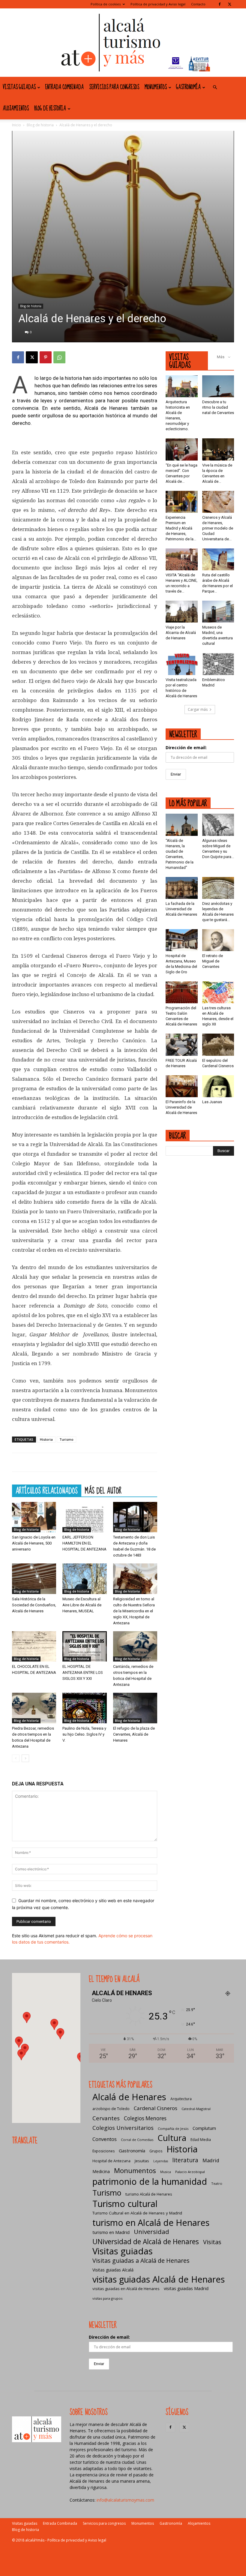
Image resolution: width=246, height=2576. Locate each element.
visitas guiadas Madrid (186, 2288)
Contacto (198, 4)
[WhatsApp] (59, 357)
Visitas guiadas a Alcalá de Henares (141, 2261)
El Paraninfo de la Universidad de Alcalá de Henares (181, 1107)
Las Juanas (212, 1102)
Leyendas (161, 2161)
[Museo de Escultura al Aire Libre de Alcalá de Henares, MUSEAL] (84, 1579)
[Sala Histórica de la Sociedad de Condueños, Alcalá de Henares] (34, 1579)
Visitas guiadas (19, 87)
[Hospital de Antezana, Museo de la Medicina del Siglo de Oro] (182, 940)
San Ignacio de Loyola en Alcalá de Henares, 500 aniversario (34, 1543)
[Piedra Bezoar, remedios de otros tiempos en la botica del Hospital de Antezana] (34, 1708)
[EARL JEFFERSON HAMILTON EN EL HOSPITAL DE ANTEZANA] (84, 1517)
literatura (185, 2160)
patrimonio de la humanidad (150, 2181)
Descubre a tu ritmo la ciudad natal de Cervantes (218, 407)
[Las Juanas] (218, 1086)
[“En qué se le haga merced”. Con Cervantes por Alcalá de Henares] (182, 449)
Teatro (217, 2183)
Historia (46, 1439)
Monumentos (156, 87)
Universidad (151, 2232)
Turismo (66, 1439)
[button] (215, 87)
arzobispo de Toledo (111, 2109)
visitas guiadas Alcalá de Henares (159, 2279)
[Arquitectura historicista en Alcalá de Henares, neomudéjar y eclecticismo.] (182, 386)
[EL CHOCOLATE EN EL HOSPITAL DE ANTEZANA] (34, 1646)
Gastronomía (188, 87)
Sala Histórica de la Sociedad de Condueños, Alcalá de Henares (34, 1605)
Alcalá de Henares (129, 2097)
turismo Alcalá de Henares (149, 2194)
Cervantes (106, 2118)
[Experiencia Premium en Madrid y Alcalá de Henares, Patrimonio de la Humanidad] (182, 502)
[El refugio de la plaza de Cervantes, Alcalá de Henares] (135, 1708)
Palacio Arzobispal (190, 2172)
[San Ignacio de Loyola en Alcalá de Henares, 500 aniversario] (34, 1517)
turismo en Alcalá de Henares (151, 2222)
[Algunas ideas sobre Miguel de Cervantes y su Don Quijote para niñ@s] (218, 825)
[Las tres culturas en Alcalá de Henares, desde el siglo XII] (218, 992)
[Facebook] (220, 4)
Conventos (105, 2139)
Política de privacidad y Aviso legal (158, 4)
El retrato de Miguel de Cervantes (213, 961)
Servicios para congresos (114, 87)
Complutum (204, 2128)
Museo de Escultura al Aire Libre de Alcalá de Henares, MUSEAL (82, 1605)
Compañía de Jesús (173, 2129)
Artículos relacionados (47, 1491)
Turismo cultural (125, 2204)
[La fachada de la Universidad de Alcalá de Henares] (182, 888)
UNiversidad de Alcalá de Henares (146, 2242)
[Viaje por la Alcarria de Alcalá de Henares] (182, 612)
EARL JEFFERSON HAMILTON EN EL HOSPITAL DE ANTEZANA (84, 1543)
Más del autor (103, 1491)
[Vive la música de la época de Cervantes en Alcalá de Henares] (218, 449)
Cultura (172, 2138)
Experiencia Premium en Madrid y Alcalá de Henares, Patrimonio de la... (181, 528)
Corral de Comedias (137, 2140)
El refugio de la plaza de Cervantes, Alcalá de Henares (134, 1734)
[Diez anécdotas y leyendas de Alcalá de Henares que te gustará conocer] (218, 888)
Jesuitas (142, 2161)
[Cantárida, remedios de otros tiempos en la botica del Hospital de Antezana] (135, 1646)
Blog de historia (50, 109)
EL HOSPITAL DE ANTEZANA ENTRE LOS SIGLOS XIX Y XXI (83, 1672)
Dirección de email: (186, 748)
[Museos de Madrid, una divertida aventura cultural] (218, 612)
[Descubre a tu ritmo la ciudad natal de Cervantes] (218, 386)
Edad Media (201, 2140)
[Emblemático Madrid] (218, 664)
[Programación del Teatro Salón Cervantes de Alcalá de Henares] (182, 992)
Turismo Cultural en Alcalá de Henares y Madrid (137, 2213)
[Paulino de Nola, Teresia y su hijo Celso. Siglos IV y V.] (84, 1708)
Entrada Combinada (64, 87)
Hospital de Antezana (111, 2161)
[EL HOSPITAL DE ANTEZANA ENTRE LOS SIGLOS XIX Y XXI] (84, 1646)
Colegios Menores (145, 2118)
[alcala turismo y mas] (123, 43)
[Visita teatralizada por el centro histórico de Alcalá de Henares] (182, 664)
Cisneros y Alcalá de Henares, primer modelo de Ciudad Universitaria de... (218, 528)
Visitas (212, 2242)
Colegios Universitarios (123, 2128)
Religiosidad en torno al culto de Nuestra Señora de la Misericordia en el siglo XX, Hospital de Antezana (134, 1611)
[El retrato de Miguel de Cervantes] (218, 940)
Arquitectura (181, 2099)
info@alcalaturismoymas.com (125, 2500)
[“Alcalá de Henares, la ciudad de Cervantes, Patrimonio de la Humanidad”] (182, 825)
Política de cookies (106, 4)
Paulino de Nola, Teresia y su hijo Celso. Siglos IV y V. (84, 1734)
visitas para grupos (107, 2298)
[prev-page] (16, 1758)
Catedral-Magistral (196, 2109)
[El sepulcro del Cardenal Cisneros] (218, 1045)
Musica (166, 2172)
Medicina (101, 2171)
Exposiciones (103, 2151)
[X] (229, 4)
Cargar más (198, 709)
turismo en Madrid (111, 2232)
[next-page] (25, 1758)
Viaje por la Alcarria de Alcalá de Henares (181, 633)
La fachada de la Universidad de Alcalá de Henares (181, 909)
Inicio (16, 125)
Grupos (156, 2151)
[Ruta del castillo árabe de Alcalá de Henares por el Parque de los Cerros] (218, 559)
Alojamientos (16, 109)
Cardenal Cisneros (156, 2108)
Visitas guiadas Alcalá (113, 2270)
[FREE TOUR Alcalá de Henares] (182, 1045)
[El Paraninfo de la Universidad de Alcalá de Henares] (182, 1086)
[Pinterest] (46, 357)
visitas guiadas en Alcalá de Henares (126, 2289)
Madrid (211, 2160)
